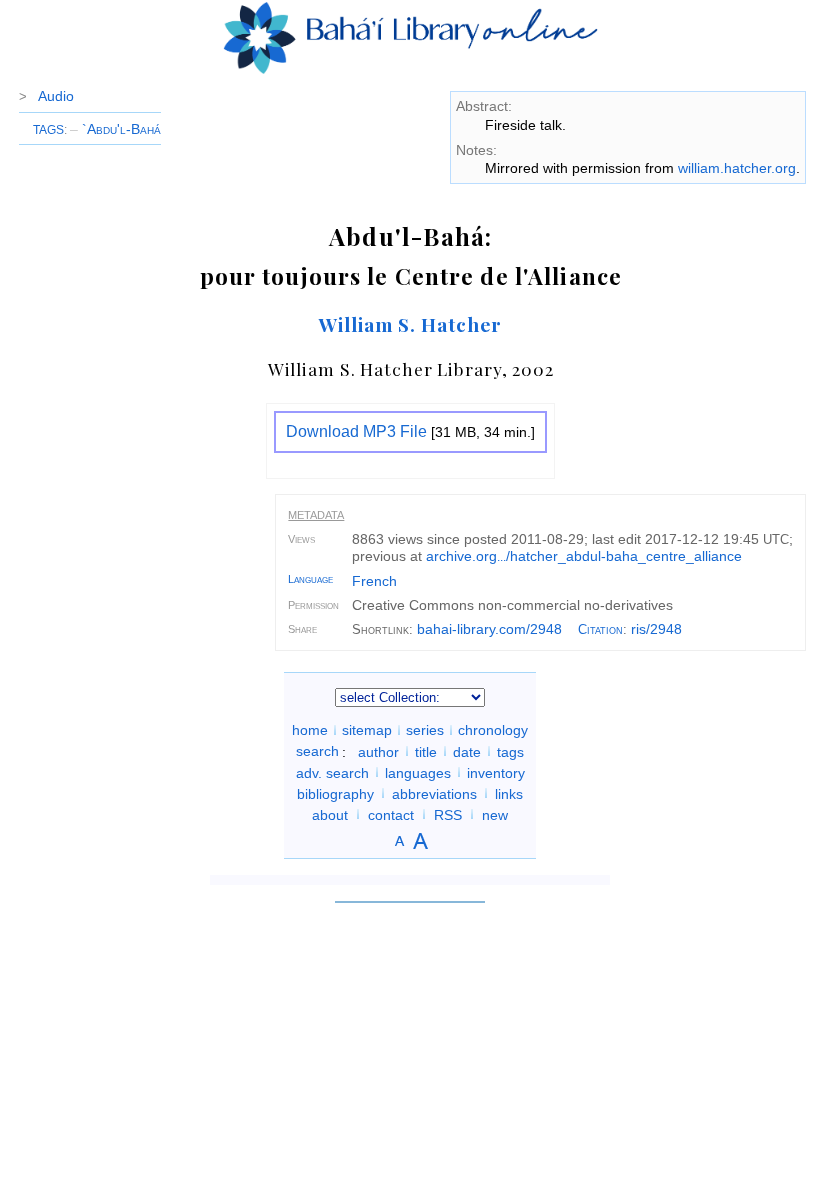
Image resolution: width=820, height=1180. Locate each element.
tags (510, 751)
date (467, 751)
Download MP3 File (356, 431)
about (330, 814)
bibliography (335, 793)
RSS (448, 814)
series (425, 730)
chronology (493, 730)
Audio (56, 96)
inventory (496, 772)
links (509, 793)
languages (418, 772)
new (495, 814)
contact (391, 814)
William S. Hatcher (410, 324)
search (317, 751)
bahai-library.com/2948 (489, 629)
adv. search (332, 772)
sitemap (367, 730)
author (378, 751)
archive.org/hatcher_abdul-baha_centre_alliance (584, 556)
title (426, 751)
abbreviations (434, 793)
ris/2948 (656, 629)
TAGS (48, 130)
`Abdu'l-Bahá (115, 129)
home (310, 730)
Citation (600, 629)
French (374, 581)
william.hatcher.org (737, 168)
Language (310, 579)
